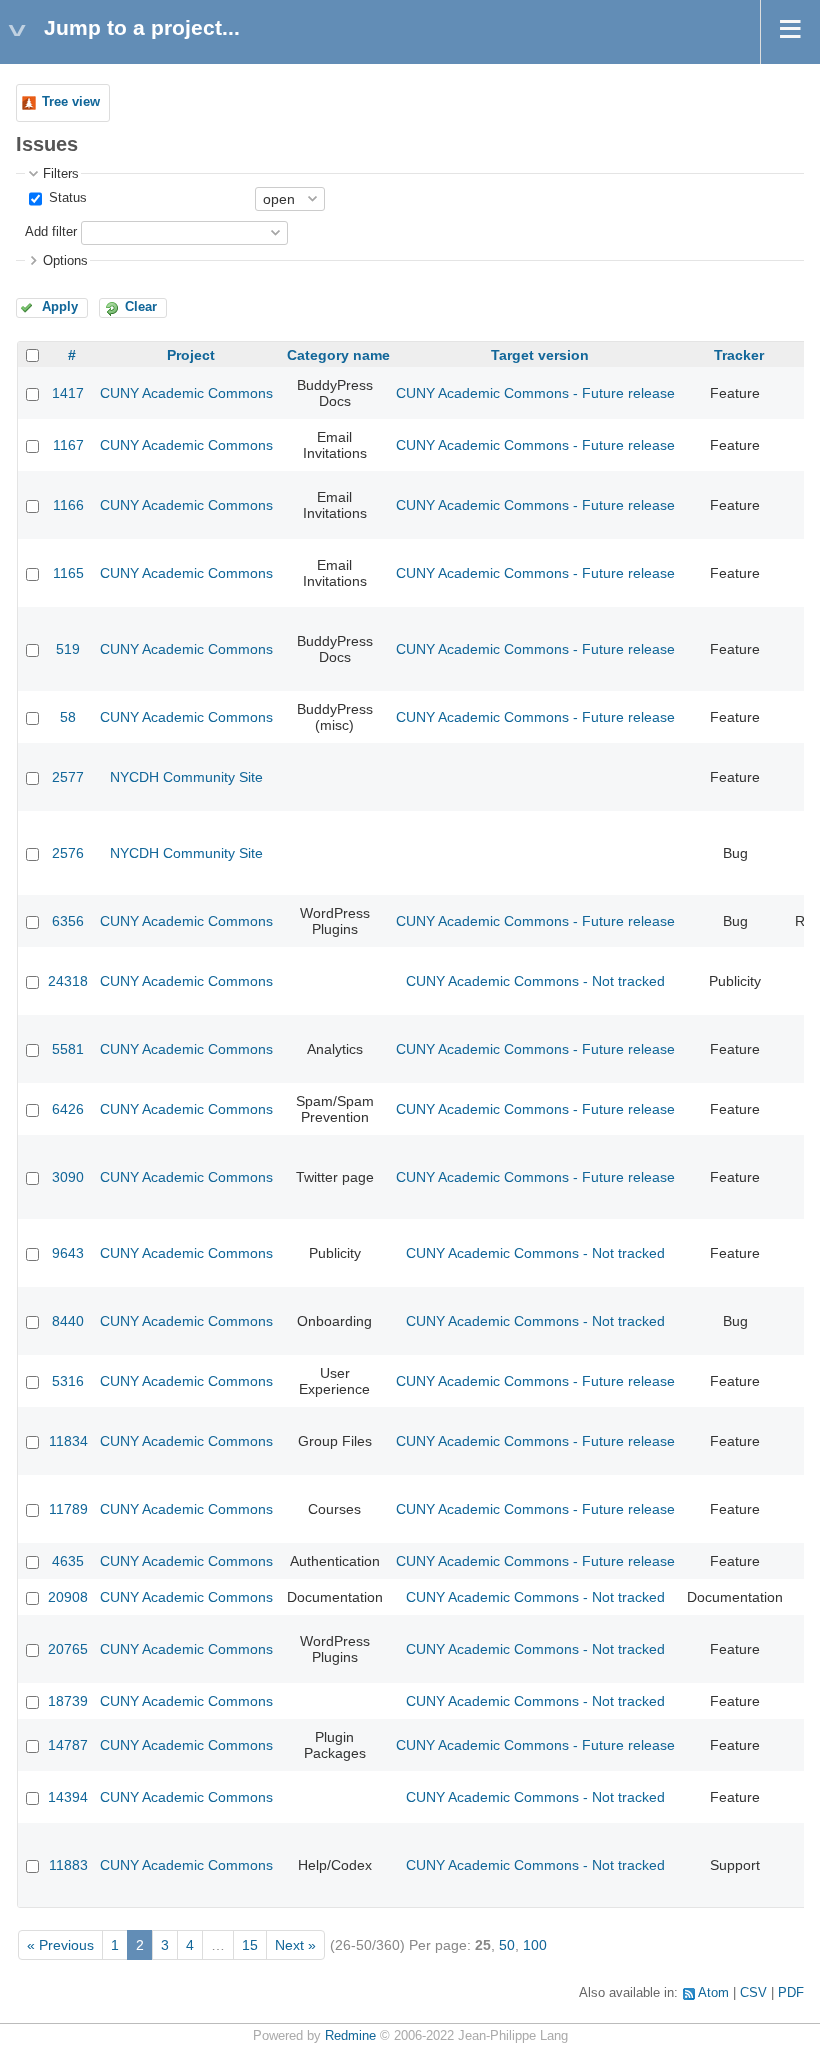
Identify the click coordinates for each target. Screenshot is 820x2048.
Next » (295, 1945)
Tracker (739, 355)
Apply (60, 307)
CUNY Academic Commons (186, 393)
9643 (68, 1253)
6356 (68, 921)
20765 (68, 1649)
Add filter (51, 232)
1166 (68, 505)
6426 (68, 1109)
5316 (68, 1381)
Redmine (350, 2036)
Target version (540, 355)
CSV (753, 1993)
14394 (68, 1797)
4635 (68, 1561)
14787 (68, 1745)
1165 (68, 573)
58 (68, 717)
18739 (68, 1701)
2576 (68, 853)
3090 (68, 1177)
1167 (68, 445)
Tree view (71, 102)
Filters (61, 174)
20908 (68, 1597)
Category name (338, 355)
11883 (68, 1865)
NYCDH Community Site (186, 777)
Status (66, 198)
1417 (68, 393)
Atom (713, 1993)
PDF (791, 1993)
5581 (68, 1049)
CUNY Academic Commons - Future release (535, 393)
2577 (68, 777)
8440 (68, 1321)
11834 (68, 1441)
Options (65, 261)
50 (507, 1945)
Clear (141, 307)
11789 (68, 1509)
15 (250, 1945)
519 (68, 649)
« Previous (60, 1945)
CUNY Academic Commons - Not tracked (535, 981)
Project (191, 355)
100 (535, 1945)
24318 (68, 981)
